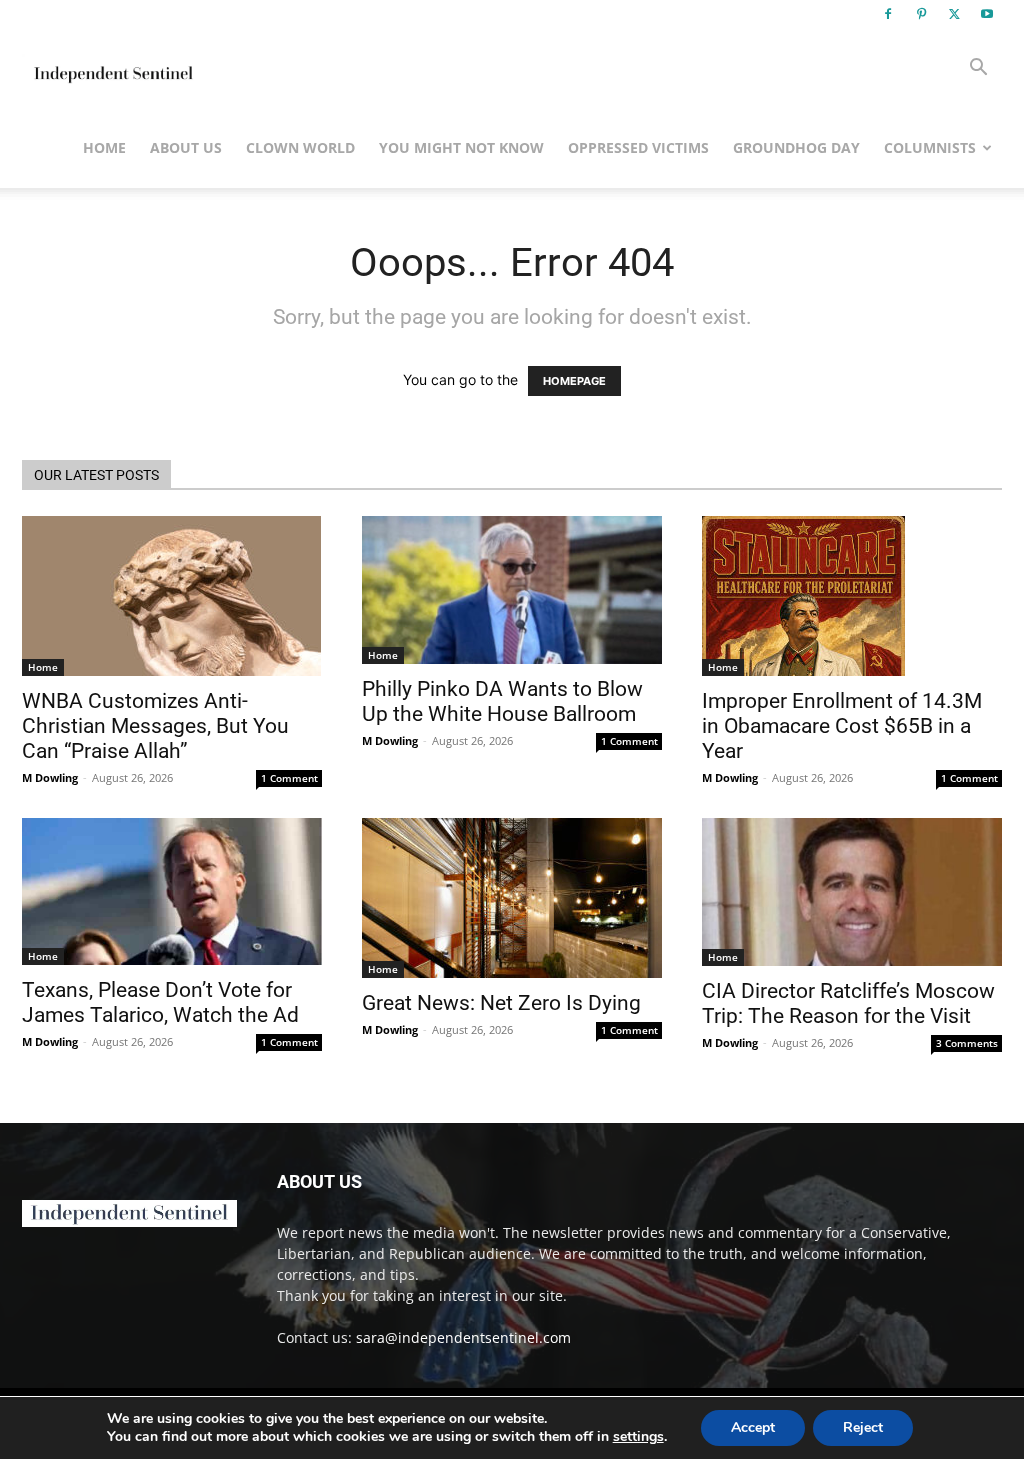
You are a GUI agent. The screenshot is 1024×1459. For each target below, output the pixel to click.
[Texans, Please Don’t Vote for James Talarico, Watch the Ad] (172, 891)
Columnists (930, 147)
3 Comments (967, 1043)
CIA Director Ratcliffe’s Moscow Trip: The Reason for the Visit (848, 1003)
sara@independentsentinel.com (463, 1337)
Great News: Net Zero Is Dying (501, 1003)
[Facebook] (888, 14)
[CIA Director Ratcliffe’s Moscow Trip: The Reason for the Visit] (852, 892)
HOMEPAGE (574, 381)
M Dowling (50, 777)
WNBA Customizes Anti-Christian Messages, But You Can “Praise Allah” (155, 726)
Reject (863, 1427)
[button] (978, 69)
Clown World (300, 147)
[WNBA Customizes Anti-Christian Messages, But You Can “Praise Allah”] (172, 596)
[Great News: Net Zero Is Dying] (512, 898)
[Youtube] (987, 14)
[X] (954, 14)
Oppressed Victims (638, 147)
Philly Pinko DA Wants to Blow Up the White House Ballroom (502, 701)
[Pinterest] (921, 14)
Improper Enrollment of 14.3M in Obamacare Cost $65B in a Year (842, 726)
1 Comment (289, 778)
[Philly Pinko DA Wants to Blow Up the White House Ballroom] (512, 590)
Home (104, 147)
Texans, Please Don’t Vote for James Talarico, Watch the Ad (160, 1002)
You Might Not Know (461, 147)
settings (638, 1437)
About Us (186, 147)
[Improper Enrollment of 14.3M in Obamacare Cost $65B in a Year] (852, 596)
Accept (753, 1427)
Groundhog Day (796, 147)
